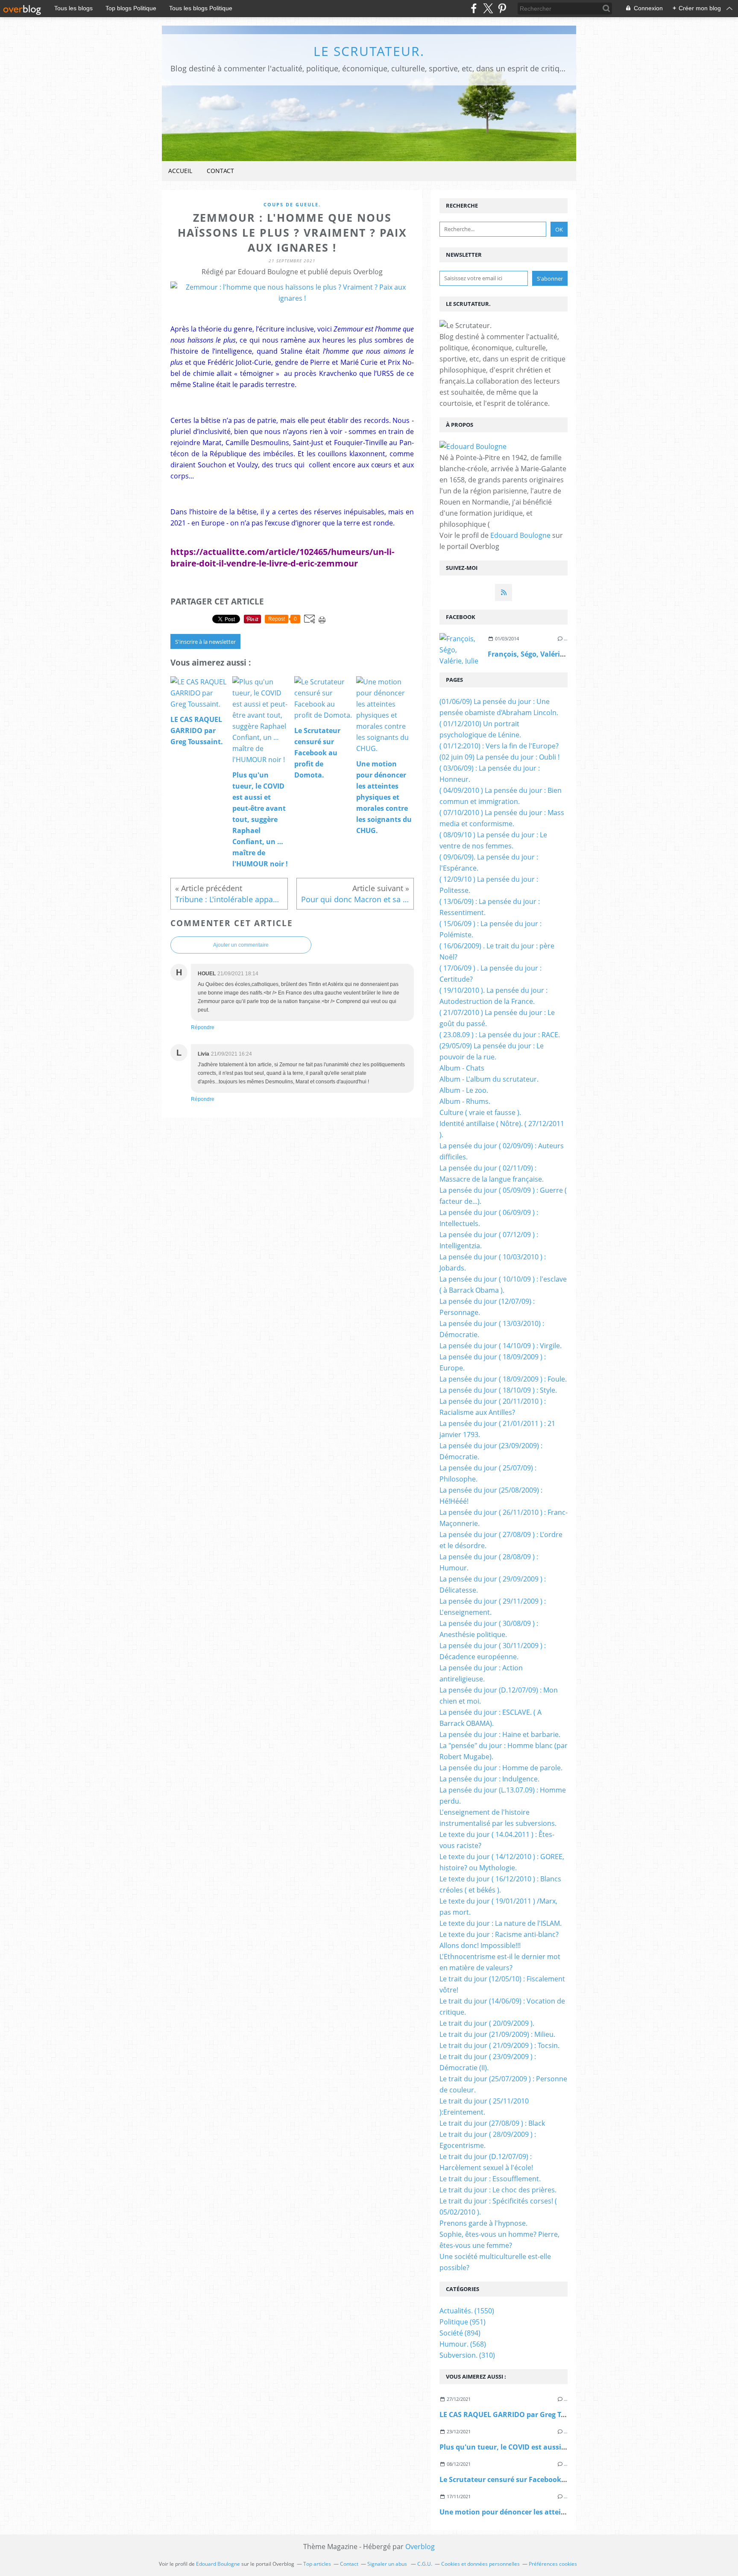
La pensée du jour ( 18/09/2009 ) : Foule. (503, 1379)
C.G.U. (425, 2564)
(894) (460, 2333)
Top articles (317, 2564)
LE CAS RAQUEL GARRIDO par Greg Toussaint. (516, 2415)
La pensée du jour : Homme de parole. (501, 1768)
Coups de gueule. (292, 204)
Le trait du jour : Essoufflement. (490, 2179)
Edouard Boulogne (520, 535)
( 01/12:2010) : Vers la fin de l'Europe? (499, 746)
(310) (467, 2355)
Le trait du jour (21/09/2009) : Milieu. (497, 2034)
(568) (463, 2344)
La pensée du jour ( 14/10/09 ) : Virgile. (501, 1346)
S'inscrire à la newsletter (205, 642)
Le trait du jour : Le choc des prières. (498, 2190)
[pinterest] (502, 8)
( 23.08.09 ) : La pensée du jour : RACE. (500, 1035)
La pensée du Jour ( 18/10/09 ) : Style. (498, 1390)
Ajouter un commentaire (241, 945)
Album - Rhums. (465, 1101)
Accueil (180, 171)
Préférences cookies (553, 2564)
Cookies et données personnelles (480, 2564)
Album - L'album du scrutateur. (489, 1079)
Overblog (420, 2547)
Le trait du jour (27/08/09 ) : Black (492, 2123)
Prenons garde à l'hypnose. (483, 2223)
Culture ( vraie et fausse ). (480, 1112)
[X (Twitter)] (488, 8)
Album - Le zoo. (464, 1090)
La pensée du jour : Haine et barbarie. (500, 1734)
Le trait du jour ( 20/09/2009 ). (487, 2023)
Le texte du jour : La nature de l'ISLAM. (501, 1923)
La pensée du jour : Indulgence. (489, 1779)
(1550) (467, 2311)
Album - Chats (462, 1068)
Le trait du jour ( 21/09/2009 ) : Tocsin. (499, 2045)
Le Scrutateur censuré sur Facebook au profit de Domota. (537, 2479)
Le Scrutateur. (369, 51)
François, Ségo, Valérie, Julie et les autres (557, 654)
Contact (220, 171)
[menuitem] (180, 171)
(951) (463, 2322)
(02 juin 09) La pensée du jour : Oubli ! (499, 757)
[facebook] (474, 8)
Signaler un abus (388, 2564)
